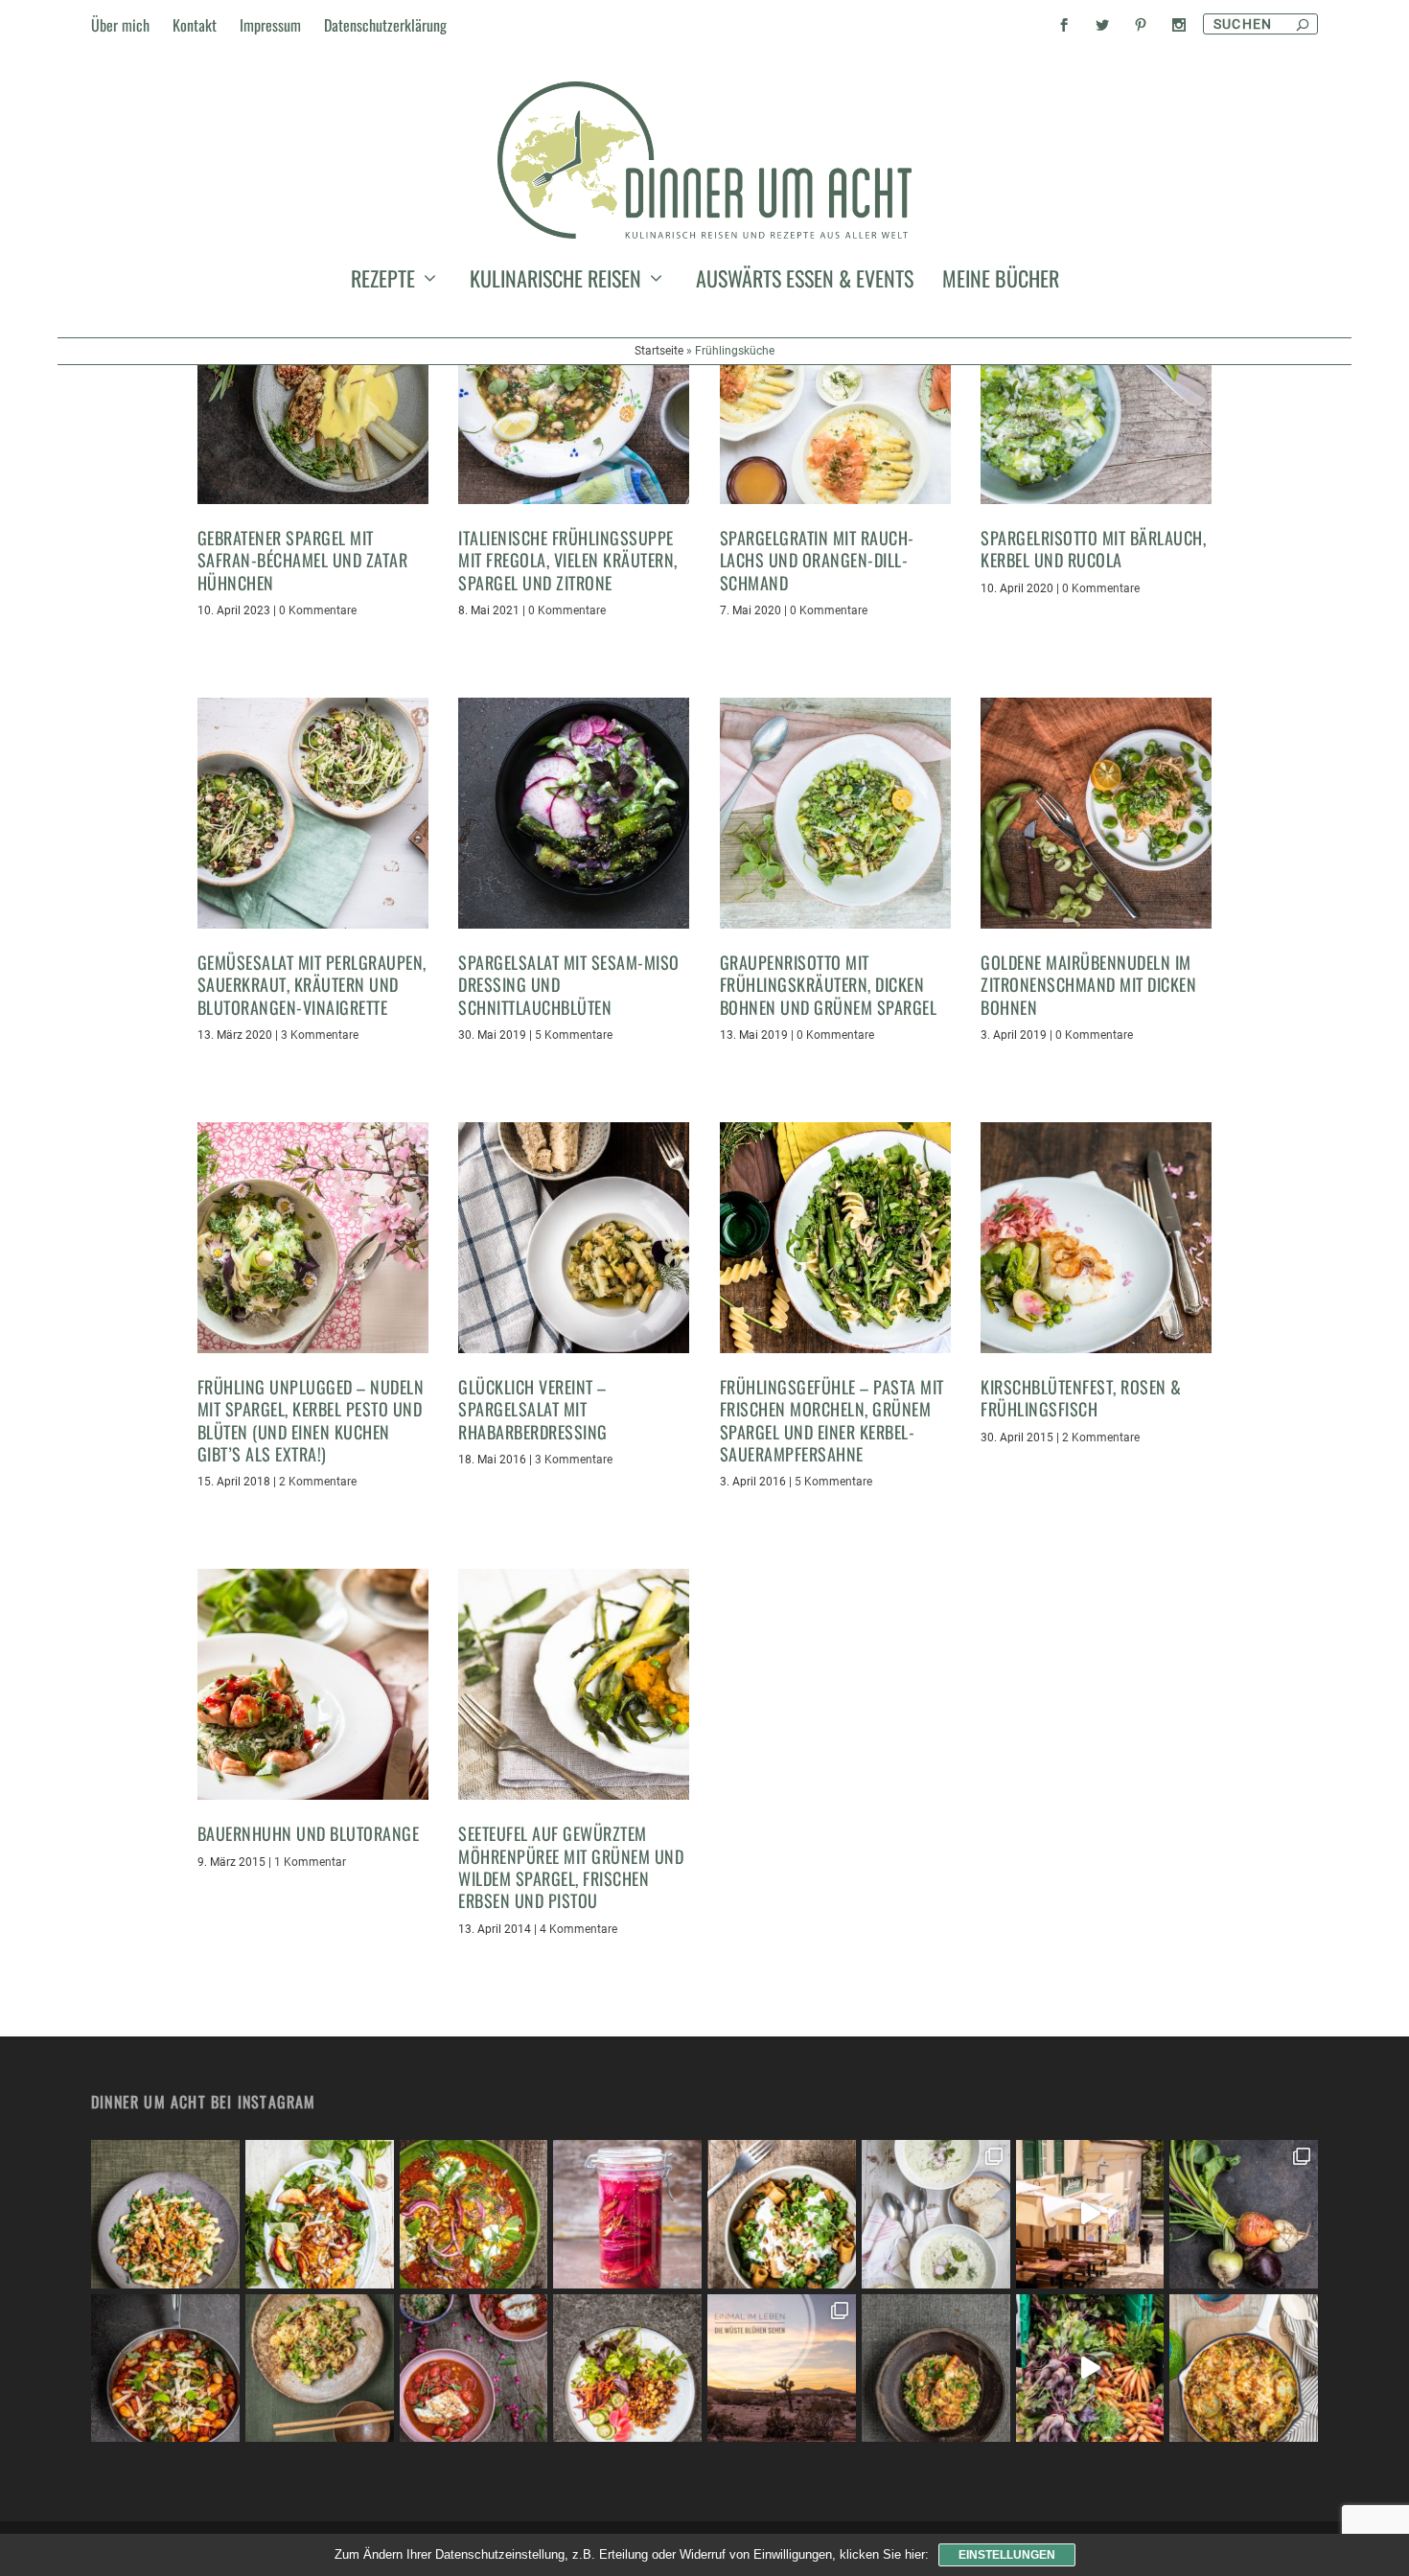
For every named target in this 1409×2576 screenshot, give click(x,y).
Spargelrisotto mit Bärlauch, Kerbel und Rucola (1093, 549)
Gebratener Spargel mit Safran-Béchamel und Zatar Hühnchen (303, 560)
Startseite (659, 351)
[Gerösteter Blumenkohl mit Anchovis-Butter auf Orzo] (936, 2369)
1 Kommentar (310, 1862)
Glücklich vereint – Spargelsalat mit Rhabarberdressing (533, 1409)
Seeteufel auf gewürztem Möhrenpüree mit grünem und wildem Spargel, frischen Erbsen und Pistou (571, 1867)
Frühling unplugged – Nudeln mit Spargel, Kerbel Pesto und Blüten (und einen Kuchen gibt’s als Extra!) (311, 1420)
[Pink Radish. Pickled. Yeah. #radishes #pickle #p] (627, 2214)
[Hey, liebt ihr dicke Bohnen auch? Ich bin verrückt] (165, 2369)
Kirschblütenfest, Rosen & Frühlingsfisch (1081, 1398)
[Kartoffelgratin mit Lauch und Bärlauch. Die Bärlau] (1244, 2369)
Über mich (120, 25)
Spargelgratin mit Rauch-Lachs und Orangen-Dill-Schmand (817, 560)
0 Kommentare (318, 610)
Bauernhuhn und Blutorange (309, 1833)
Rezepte (383, 282)
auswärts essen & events (805, 282)
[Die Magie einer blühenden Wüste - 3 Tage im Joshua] (782, 2369)
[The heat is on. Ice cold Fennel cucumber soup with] (936, 2214)
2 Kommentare (318, 1482)
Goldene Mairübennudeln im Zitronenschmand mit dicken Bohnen (1088, 985)
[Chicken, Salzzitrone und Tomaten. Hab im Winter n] (474, 2369)
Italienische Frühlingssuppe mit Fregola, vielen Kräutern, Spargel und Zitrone (568, 560)
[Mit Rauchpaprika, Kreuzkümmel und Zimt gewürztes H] (474, 2214)
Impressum (270, 25)
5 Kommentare (574, 1035)
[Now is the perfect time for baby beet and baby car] (1244, 2214)
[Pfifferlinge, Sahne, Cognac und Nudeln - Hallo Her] (165, 2214)
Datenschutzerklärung (385, 25)
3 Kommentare (320, 1035)
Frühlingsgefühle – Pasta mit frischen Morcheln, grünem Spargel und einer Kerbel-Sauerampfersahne (832, 1420)
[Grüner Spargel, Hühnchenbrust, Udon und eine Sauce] (320, 2369)
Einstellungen (1007, 2555)
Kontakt (195, 25)
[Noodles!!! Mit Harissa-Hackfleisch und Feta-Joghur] (782, 2214)
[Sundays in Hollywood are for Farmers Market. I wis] (1090, 2369)
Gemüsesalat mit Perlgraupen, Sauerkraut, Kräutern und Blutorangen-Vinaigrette (312, 985)
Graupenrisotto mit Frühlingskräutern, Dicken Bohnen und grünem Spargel (829, 985)
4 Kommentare (578, 1929)
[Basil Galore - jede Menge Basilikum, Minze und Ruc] (320, 2214)
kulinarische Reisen (555, 282)
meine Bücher (1001, 282)
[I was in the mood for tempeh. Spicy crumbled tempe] (627, 2369)
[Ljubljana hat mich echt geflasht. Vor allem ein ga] (1090, 2214)
